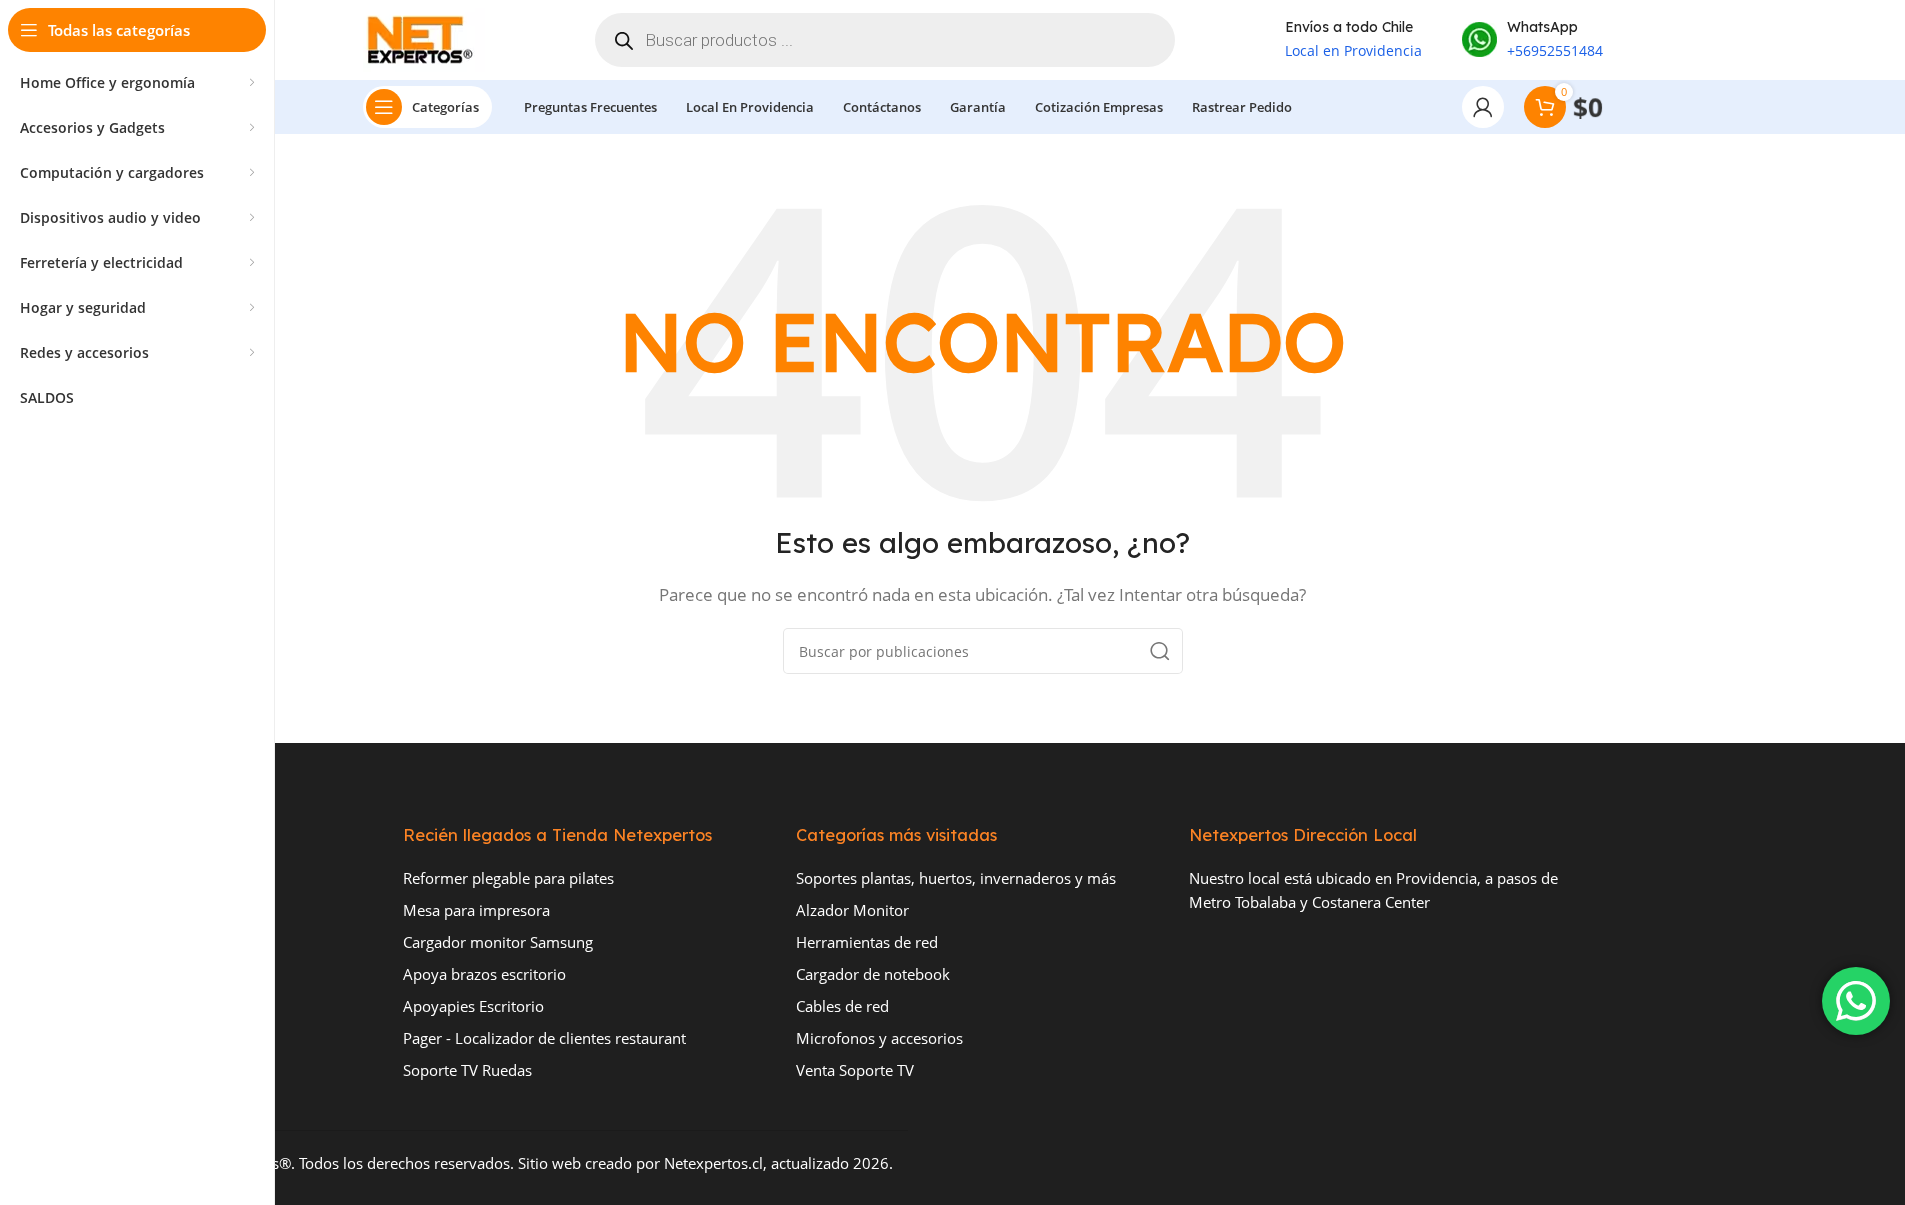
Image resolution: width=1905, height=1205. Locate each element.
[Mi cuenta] (1483, 107)
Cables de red (842, 1006)
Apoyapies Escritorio (473, 1006)
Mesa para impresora (476, 910)
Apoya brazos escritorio (484, 974)
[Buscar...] (1160, 651)
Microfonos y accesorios (879, 1038)
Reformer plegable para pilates (508, 878)
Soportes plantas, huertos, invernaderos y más (956, 878)
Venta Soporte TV (855, 1070)
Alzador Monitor (852, 910)
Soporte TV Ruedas (467, 1070)
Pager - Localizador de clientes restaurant (544, 1038)
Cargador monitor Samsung (498, 942)
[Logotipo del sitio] (424, 38)
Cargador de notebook (873, 974)
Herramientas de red (867, 942)
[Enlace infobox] (1532, 40)
